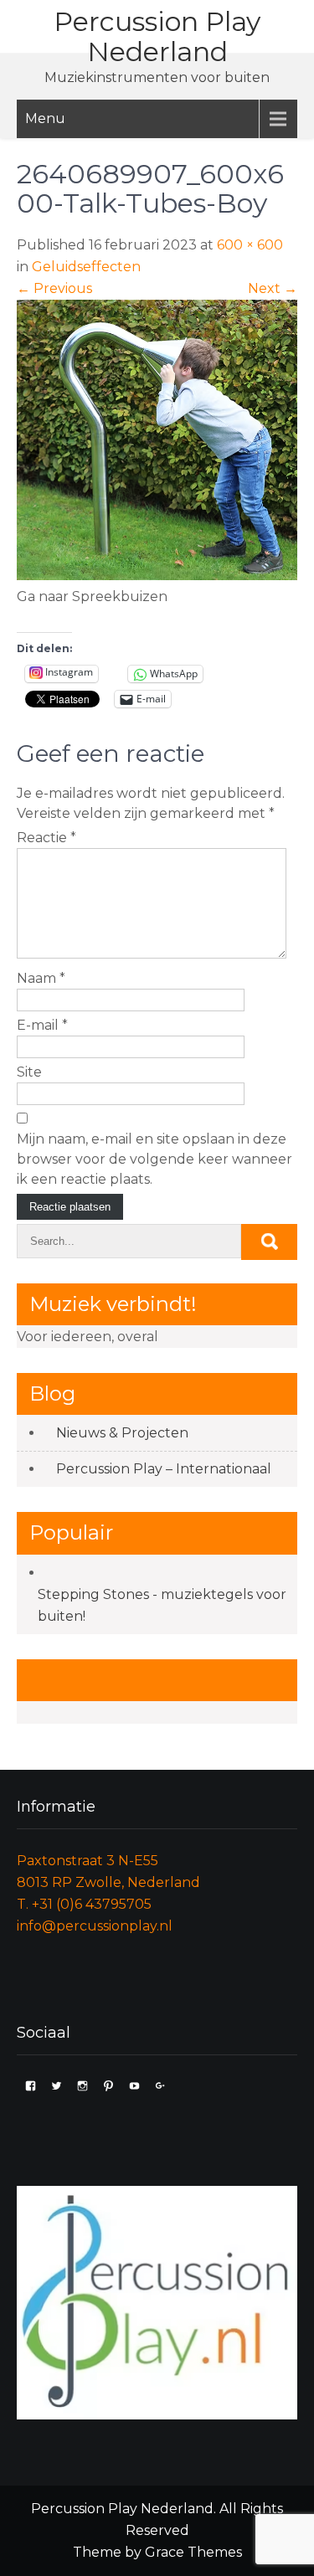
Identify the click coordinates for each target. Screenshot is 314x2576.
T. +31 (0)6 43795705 (84, 1904)
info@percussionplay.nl (95, 1926)
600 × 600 (250, 245)
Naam (41, 978)
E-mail (42, 1025)
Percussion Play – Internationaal (164, 1469)
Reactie (46, 838)
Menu (45, 118)
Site (29, 1072)
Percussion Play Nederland (157, 36)
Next (273, 288)
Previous (54, 288)
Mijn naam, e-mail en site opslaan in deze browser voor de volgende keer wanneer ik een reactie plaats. (154, 1159)
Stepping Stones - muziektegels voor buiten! (162, 1605)
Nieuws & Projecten (122, 1433)
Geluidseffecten (86, 267)
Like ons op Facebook (136, 1680)
